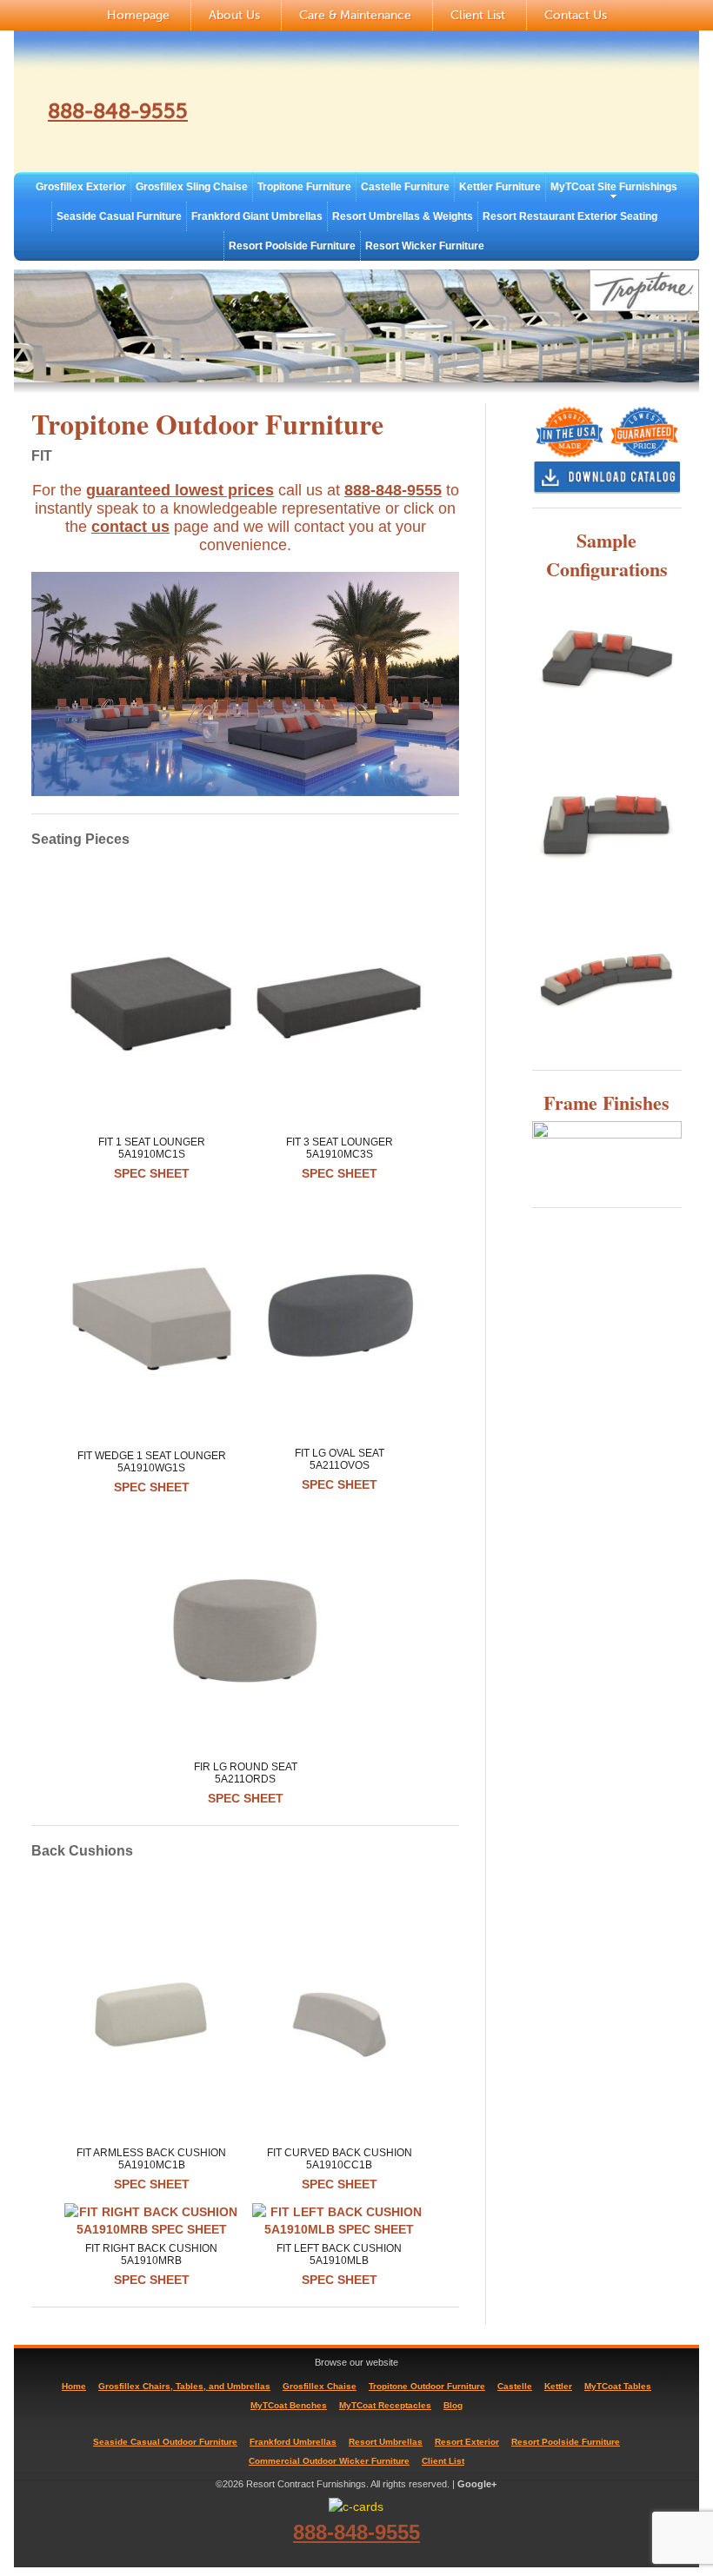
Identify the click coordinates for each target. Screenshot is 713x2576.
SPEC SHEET (152, 1173)
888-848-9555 (118, 112)
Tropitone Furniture (304, 187)
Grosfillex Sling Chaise (192, 187)
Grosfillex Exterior (81, 187)
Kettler (558, 2386)
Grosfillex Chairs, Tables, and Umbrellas (184, 2386)
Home (74, 2386)
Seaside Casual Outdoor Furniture (165, 2442)
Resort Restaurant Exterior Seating (570, 216)
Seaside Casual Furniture (119, 216)
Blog (453, 2405)
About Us (234, 15)
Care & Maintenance (355, 15)
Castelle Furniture (405, 187)
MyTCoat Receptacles (385, 2405)
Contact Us (576, 15)
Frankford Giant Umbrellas (257, 216)
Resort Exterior (467, 2442)
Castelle (515, 2386)
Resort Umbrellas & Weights (403, 216)
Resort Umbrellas (386, 2442)
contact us (130, 527)
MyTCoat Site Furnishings (614, 187)
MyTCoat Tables (618, 2386)
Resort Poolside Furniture (292, 246)
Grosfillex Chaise (320, 2386)
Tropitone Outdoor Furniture (427, 2386)
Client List (478, 15)
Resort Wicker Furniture (425, 246)
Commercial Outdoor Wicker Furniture (329, 2461)
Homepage (138, 15)
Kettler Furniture (500, 187)
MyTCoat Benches (289, 2405)
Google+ (477, 2484)
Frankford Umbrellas (293, 2442)
